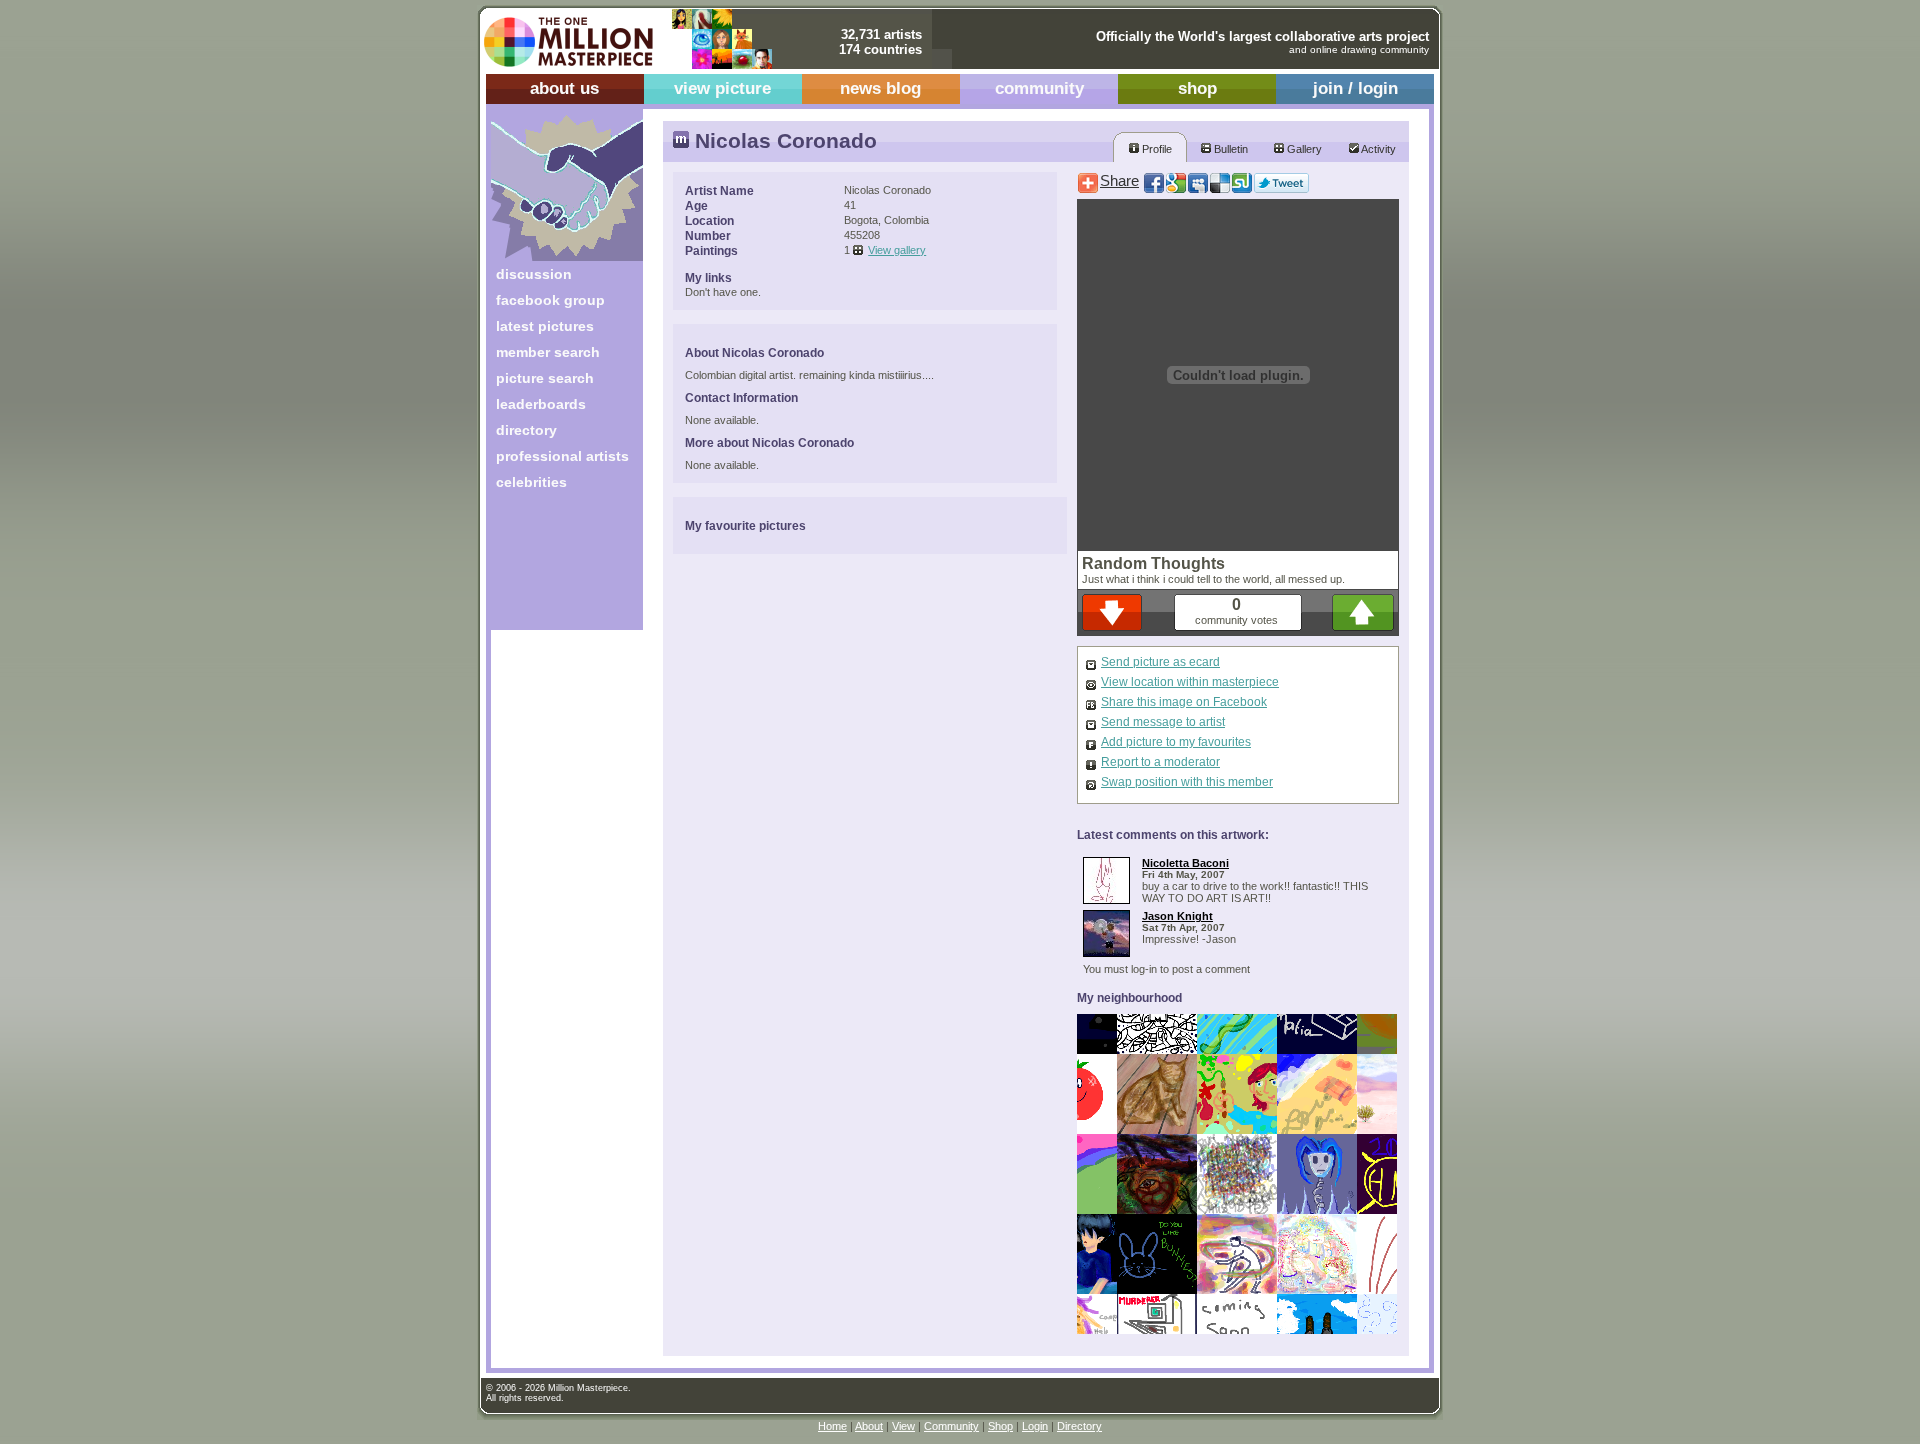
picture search (545, 378)
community (1039, 88)
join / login (1355, 88)
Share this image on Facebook (1184, 702)
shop (1197, 88)
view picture (722, 88)
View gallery (897, 250)
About (869, 1426)
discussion (534, 274)
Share (1119, 181)
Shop (1000, 1426)
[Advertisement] (553, 567)
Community (951, 1426)
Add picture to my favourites (1176, 742)
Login (1035, 1426)
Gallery (1303, 149)
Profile (1155, 149)
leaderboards (541, 404)
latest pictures (545, 326)
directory (526, 430)
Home (832, 1426)
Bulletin (1229, 149)
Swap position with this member (1187, 782)
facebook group (550, 300)
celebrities (531, 482)
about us (564, 88)
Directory (1079, 1426)
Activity (1377, 149)
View (903, 1426)
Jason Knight (1177, 916)
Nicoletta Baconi (1185, 863)
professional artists (562, 456)
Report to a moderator (1160, 762)
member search (548, 352)
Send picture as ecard (1160, 662)
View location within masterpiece (1190, 682)
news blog (880, 88)
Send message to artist (1163, 722)
